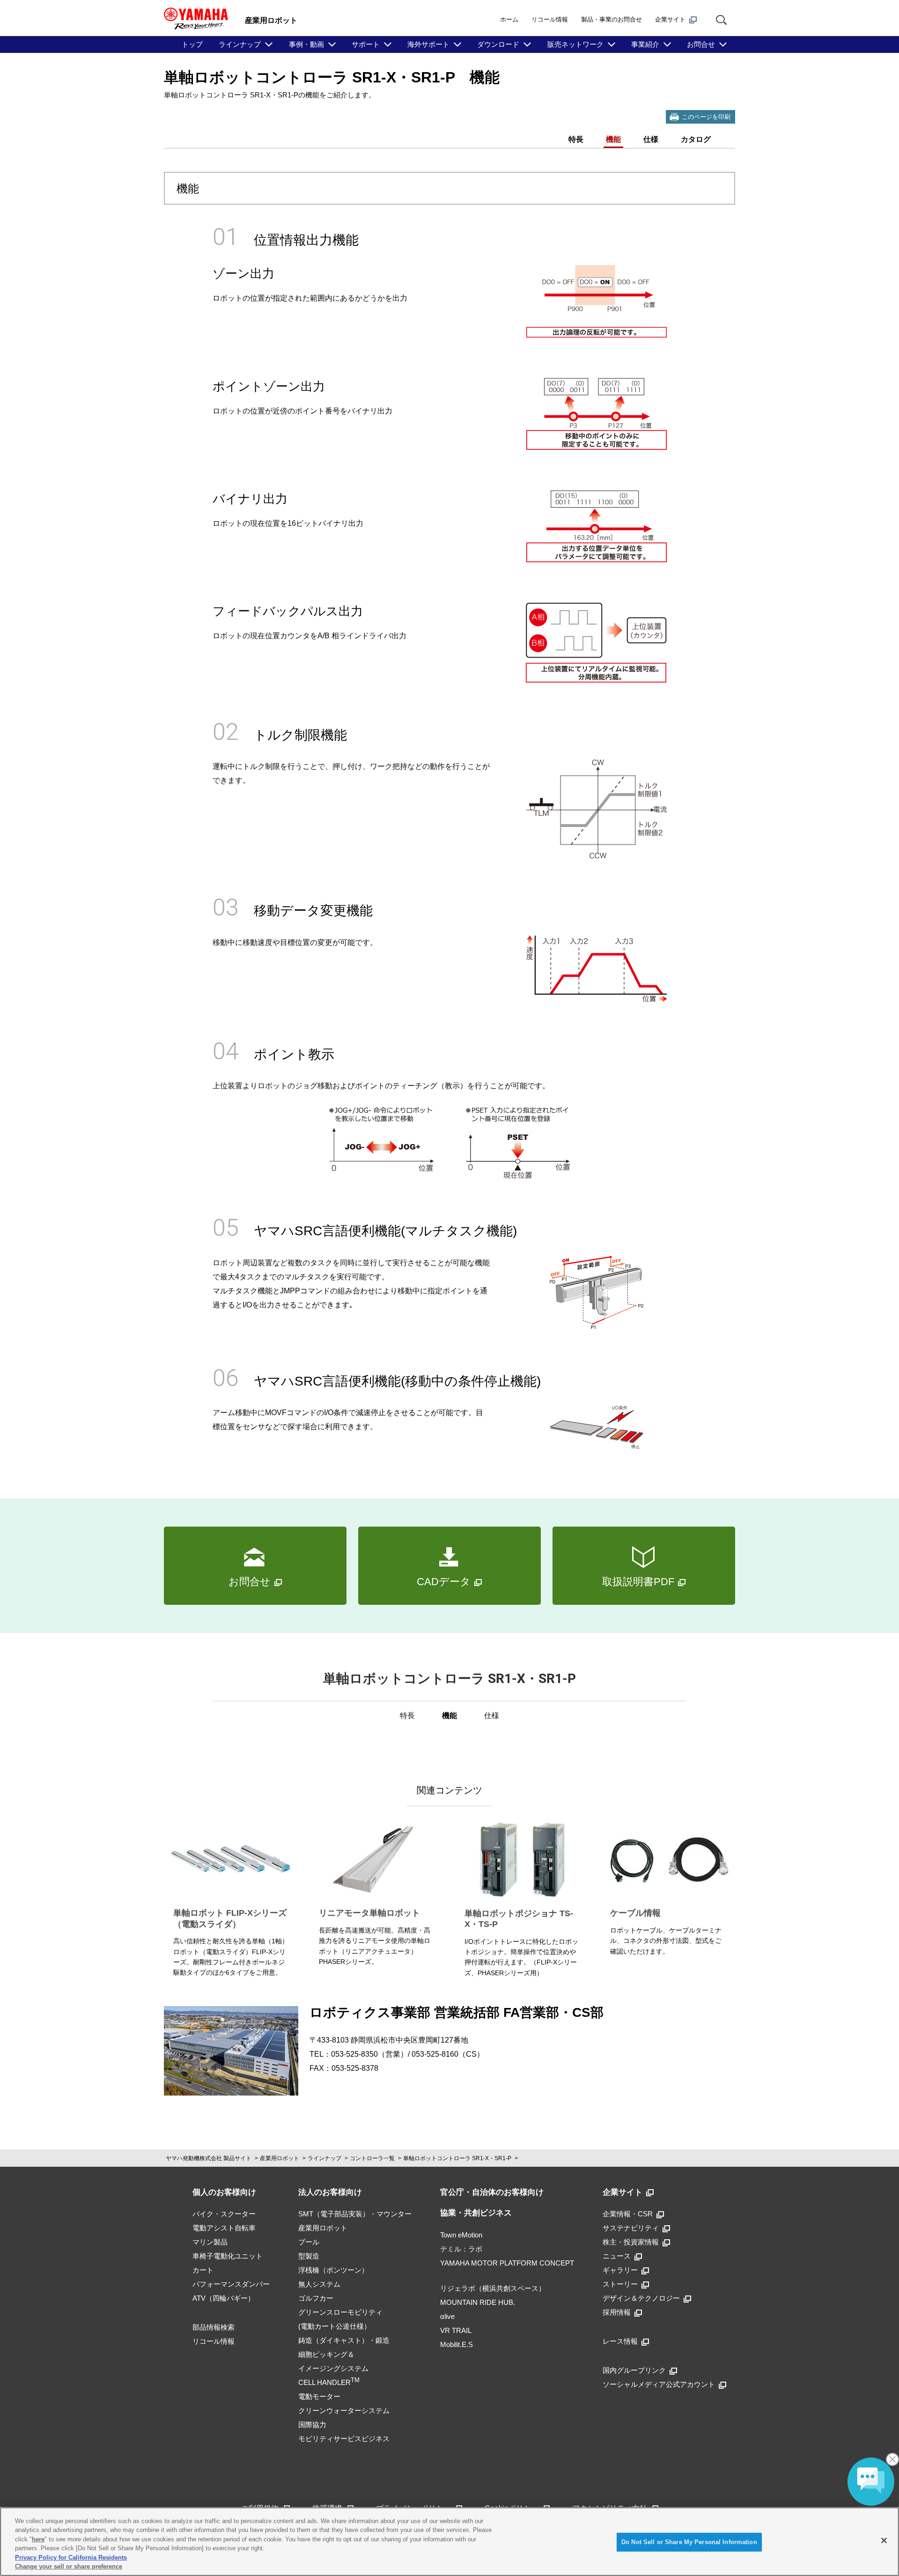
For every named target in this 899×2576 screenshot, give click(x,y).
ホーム (509, 19)
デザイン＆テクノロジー (641, 2298)
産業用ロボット (280, 2158)
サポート (366, 44)
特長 (576, 139)
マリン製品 (210, 2242)
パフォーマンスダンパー (231, 2284)
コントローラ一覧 (372, 2158)
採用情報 (617, 2312)
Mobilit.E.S (457, 2344)
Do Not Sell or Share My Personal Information (689, 2542)
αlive (447, 2316)
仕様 (651, 139)
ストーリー (620, 2284)
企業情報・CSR (628, 2214)
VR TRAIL (456, 2330)
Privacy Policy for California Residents (71, 2558)
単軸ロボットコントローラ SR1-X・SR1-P (457, 2158)
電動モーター (319, 2396)
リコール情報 (550, 19)
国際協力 (312, 2425)
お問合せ (701, 44)
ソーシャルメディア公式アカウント (659, 2384)
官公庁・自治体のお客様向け (492, 2192)
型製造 (309, 2256)
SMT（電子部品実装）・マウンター (355, 2214)
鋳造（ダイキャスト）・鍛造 (344, 2340)
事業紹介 (645, 44)
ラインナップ (240, 44)
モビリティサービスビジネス (344, 2439)
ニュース (617, 2256)
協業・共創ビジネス (476, 2213)
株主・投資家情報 (631, 2242)
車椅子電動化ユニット (228, 2256)
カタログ (696, 139)
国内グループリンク (634, 2370)
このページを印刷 (706, 117)
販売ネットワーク (575, 44)
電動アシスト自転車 (224, 2228)
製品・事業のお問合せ (612, 19)
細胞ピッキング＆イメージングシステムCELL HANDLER (333, 2368)
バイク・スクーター (224, 2214)
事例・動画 (306, 44)
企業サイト (670, 19)
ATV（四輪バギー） (224, 2298)
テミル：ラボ (461, 2249)
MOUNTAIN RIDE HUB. (478, 2302)
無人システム (319, 2284)
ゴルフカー (316, 2298)
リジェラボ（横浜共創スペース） (493, 2288)
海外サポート (428, 44)
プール (309, 2242)
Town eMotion (461, 2235)
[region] (449, 2542)
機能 (613, 139)
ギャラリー (620, 2270)
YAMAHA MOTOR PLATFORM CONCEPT (507, 2263)
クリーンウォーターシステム (344, 2410)
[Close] (884, 2540)
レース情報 (620, 2341)
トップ (192, 44)
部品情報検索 (214, 2327)
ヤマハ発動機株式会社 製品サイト (209, 2158)
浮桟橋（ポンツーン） (333, 2270)
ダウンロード (498, 44)
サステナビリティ (631, 2228)
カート (203, 2270)
